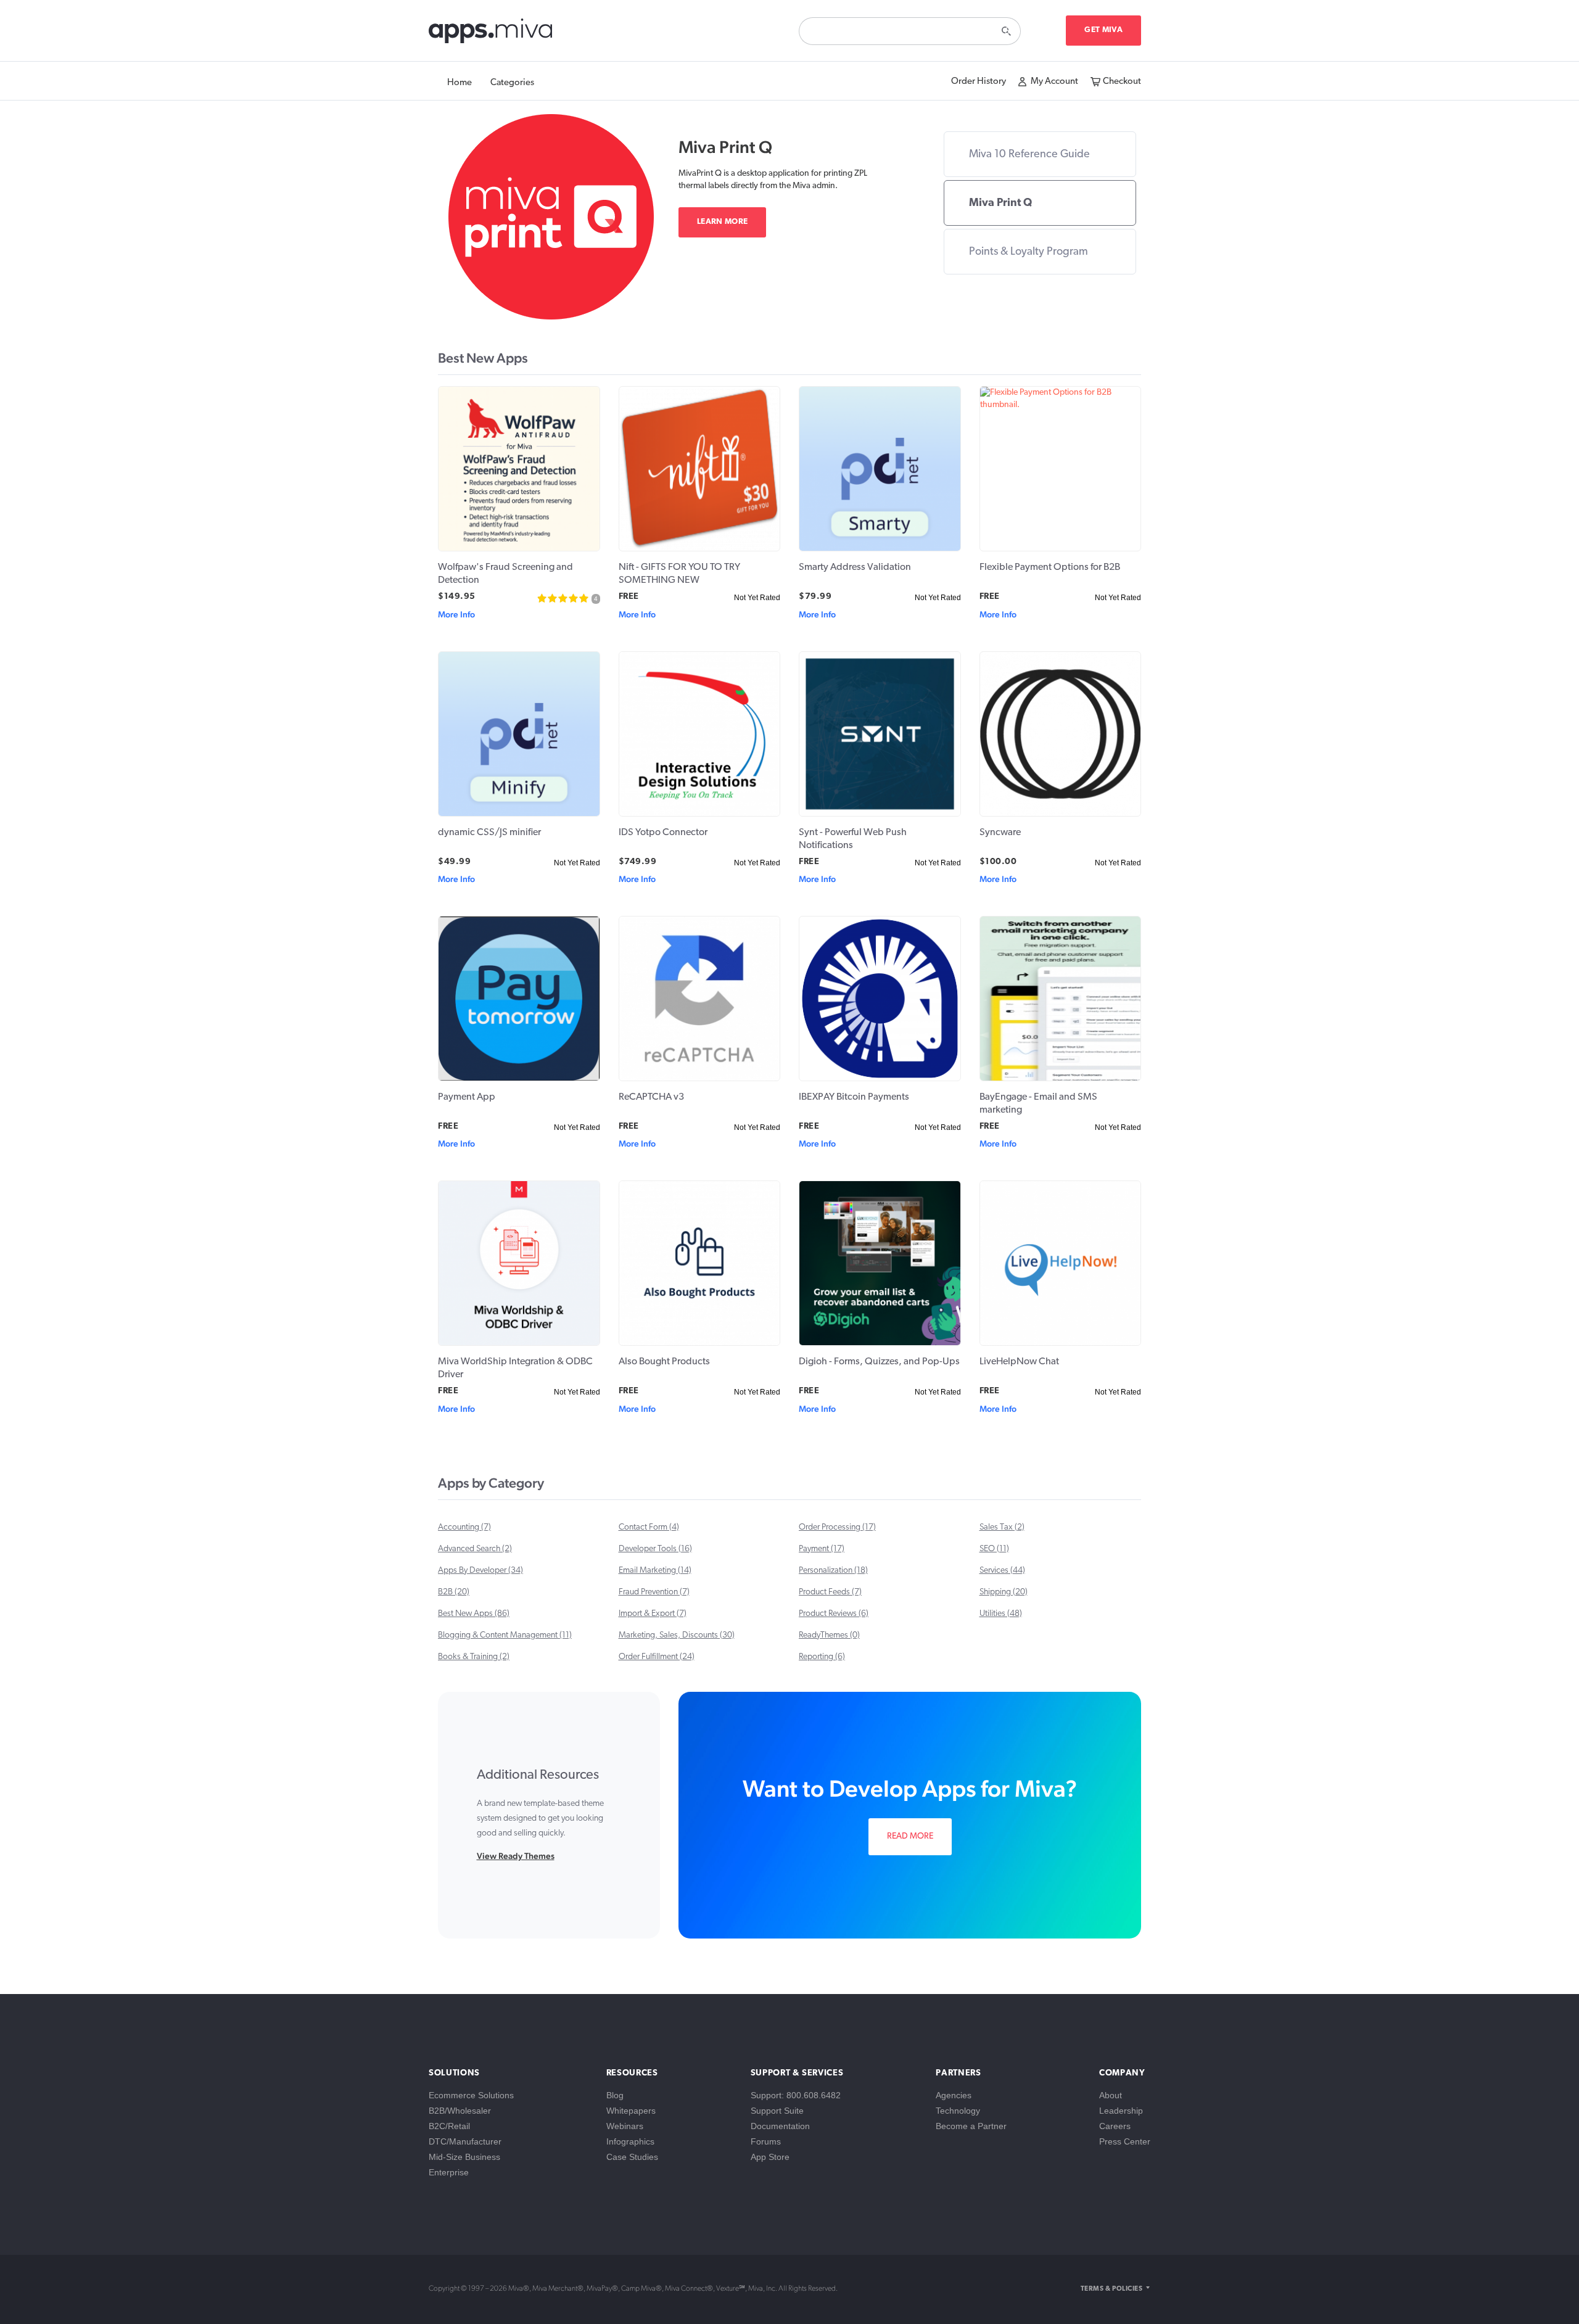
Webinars (625, 2126)
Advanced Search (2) (475, 1549)
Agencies (954, 2095)
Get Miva (1103, 30)
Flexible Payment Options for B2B (1050, 567)
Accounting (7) (464, 1527)
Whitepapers (631, 2111)
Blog (615, 2095)
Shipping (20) (1004, 1592)
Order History (979, 82)
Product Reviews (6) (834, 1614)
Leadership (1121, 2111)
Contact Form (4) (649, 1527)
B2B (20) (454, 1592)
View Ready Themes (516, 1856)
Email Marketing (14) (655, 1571)
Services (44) (1002, 1571)
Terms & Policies (1111, 2289)
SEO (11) (994, 1549)
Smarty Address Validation (855, 567)
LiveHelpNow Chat (1019, 1362)
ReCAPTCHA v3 (651, 1097)
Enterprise (449, 2172)
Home (460, 83)
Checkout (1122, 82)
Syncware (1000, 833)
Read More (910, 1836)
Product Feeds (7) (830, 1592)
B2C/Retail (449, 2126)
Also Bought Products (664, 1362)
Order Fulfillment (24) (657, 1657)
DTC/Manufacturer (465, 2141)
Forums (766, 2141)
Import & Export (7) (653, 1614)
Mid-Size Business (464, 2157)
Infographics (630, 2141)
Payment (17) (822, 1549)
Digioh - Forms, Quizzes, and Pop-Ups (879, 1362)
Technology (958, 2111)
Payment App (467, 1097)
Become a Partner (971, 2126)
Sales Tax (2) (1002, 1527)
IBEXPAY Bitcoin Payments (854, 1097)
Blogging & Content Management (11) (505, 1635)
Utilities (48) (1001, 1614)
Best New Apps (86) (474, 1614)
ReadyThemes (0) (829, 1635)
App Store (770, 2157)
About (1111, 2095)
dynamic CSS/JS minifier (489, 833)
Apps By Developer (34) (480, 1571)
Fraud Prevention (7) (654, 1592)
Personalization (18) (833, 1571)
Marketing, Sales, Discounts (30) (677, 1635)
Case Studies (632, 2157)
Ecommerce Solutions (471, 2095)
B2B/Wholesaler (460, 2111)
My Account (1054, 82)
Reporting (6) (822, 1657)
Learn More (722, 222)
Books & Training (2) (474, 1657)
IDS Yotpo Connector (663, 833)
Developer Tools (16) (655, 1549)
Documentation (780, 2126)
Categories (512, 83)
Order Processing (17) (837, 1527)
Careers (1115, 2126)
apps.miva (491, 34)
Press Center (1125, 2141)
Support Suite (777, 2111)
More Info (456, 614)
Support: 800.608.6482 (796, 2095)
